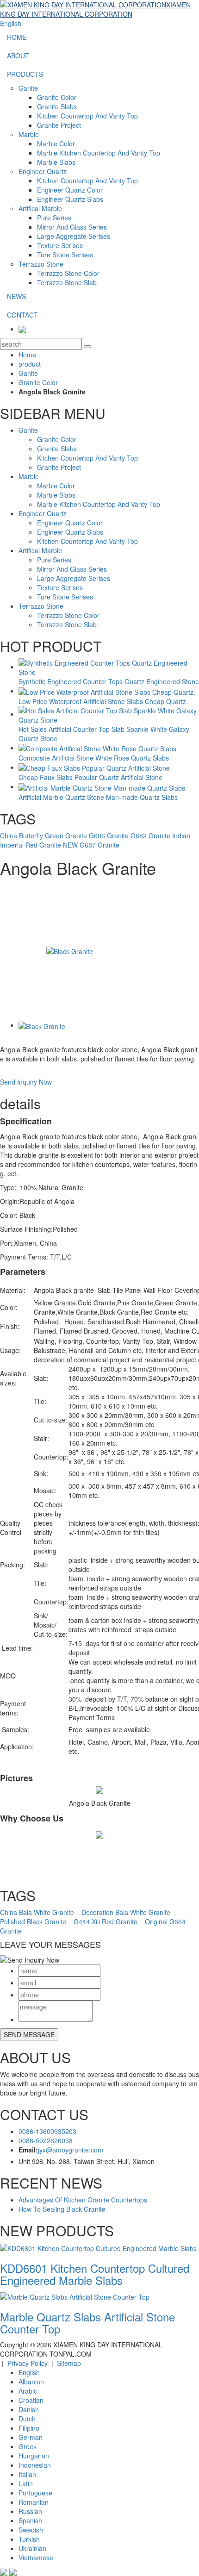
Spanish (30, 2520)
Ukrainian (32, 2548)
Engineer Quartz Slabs (70, 199)
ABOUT (18, 56)
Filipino (29, 2428)
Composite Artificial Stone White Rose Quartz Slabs (94, 758)
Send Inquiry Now (26, 1082)
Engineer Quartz (43, 171)
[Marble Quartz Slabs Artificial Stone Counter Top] (75, 2296)
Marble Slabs (56, 162)
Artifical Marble (40, 208)
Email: (28, 2150)
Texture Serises (60, 245)
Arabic (28, 2391)
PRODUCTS (25, 74)
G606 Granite (109, 836)
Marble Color (56, 143)
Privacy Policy (28, 2363)
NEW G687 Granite (91, 845)
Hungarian (34, 2456)
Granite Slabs (57, 106)
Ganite (28, 88)
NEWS (16, 296)
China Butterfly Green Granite (44, 836)
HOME (17, 37)
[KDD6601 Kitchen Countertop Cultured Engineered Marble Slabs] (98, 2247)
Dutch (27, 2419)
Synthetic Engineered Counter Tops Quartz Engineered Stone (109, 681)
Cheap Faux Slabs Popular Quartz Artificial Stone (90, 777)
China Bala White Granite (37, 1912)
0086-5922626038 (46, 2140)
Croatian (31, 2400)
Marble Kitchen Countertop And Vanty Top (99, 153)
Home (27, 355)
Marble (29, 134)
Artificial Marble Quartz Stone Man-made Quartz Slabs (98, 797)
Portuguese (35, 2493)
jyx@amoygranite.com (71, 2150)
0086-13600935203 (47, 2131)
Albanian (31, 2382)
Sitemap (69, 2363)
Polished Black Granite (33, 1921)
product (30, 364)
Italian (27, 2474)
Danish (29, 2409)
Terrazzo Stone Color (68, 273)
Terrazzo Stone (41, 264)
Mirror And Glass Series (72, 227)
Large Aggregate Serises (74, 236)
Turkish (29, 2539)
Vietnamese (36, 2557)
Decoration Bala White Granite (126, 1912)
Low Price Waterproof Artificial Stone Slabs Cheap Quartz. (103, 701)
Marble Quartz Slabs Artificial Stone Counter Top (87, 2323)
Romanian (34, 2502)
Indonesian (35, 2465)
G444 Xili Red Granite (106, 1921)
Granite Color (57, 97)
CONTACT (22, 315)
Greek (28, 2446)
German (31, 2437)
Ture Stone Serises (65, 255)
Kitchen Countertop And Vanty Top (87, 116)
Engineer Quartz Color (70, 190)
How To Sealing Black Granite (62, 2209)
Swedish (31, 2530)
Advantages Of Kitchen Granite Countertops (83, 2200)
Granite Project (59, 125)
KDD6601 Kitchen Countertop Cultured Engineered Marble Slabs (95, 2274)
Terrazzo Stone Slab (67, 282)
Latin (26, 2483)
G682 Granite (150, 836)
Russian (30, 2511)
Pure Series (54, 218)
